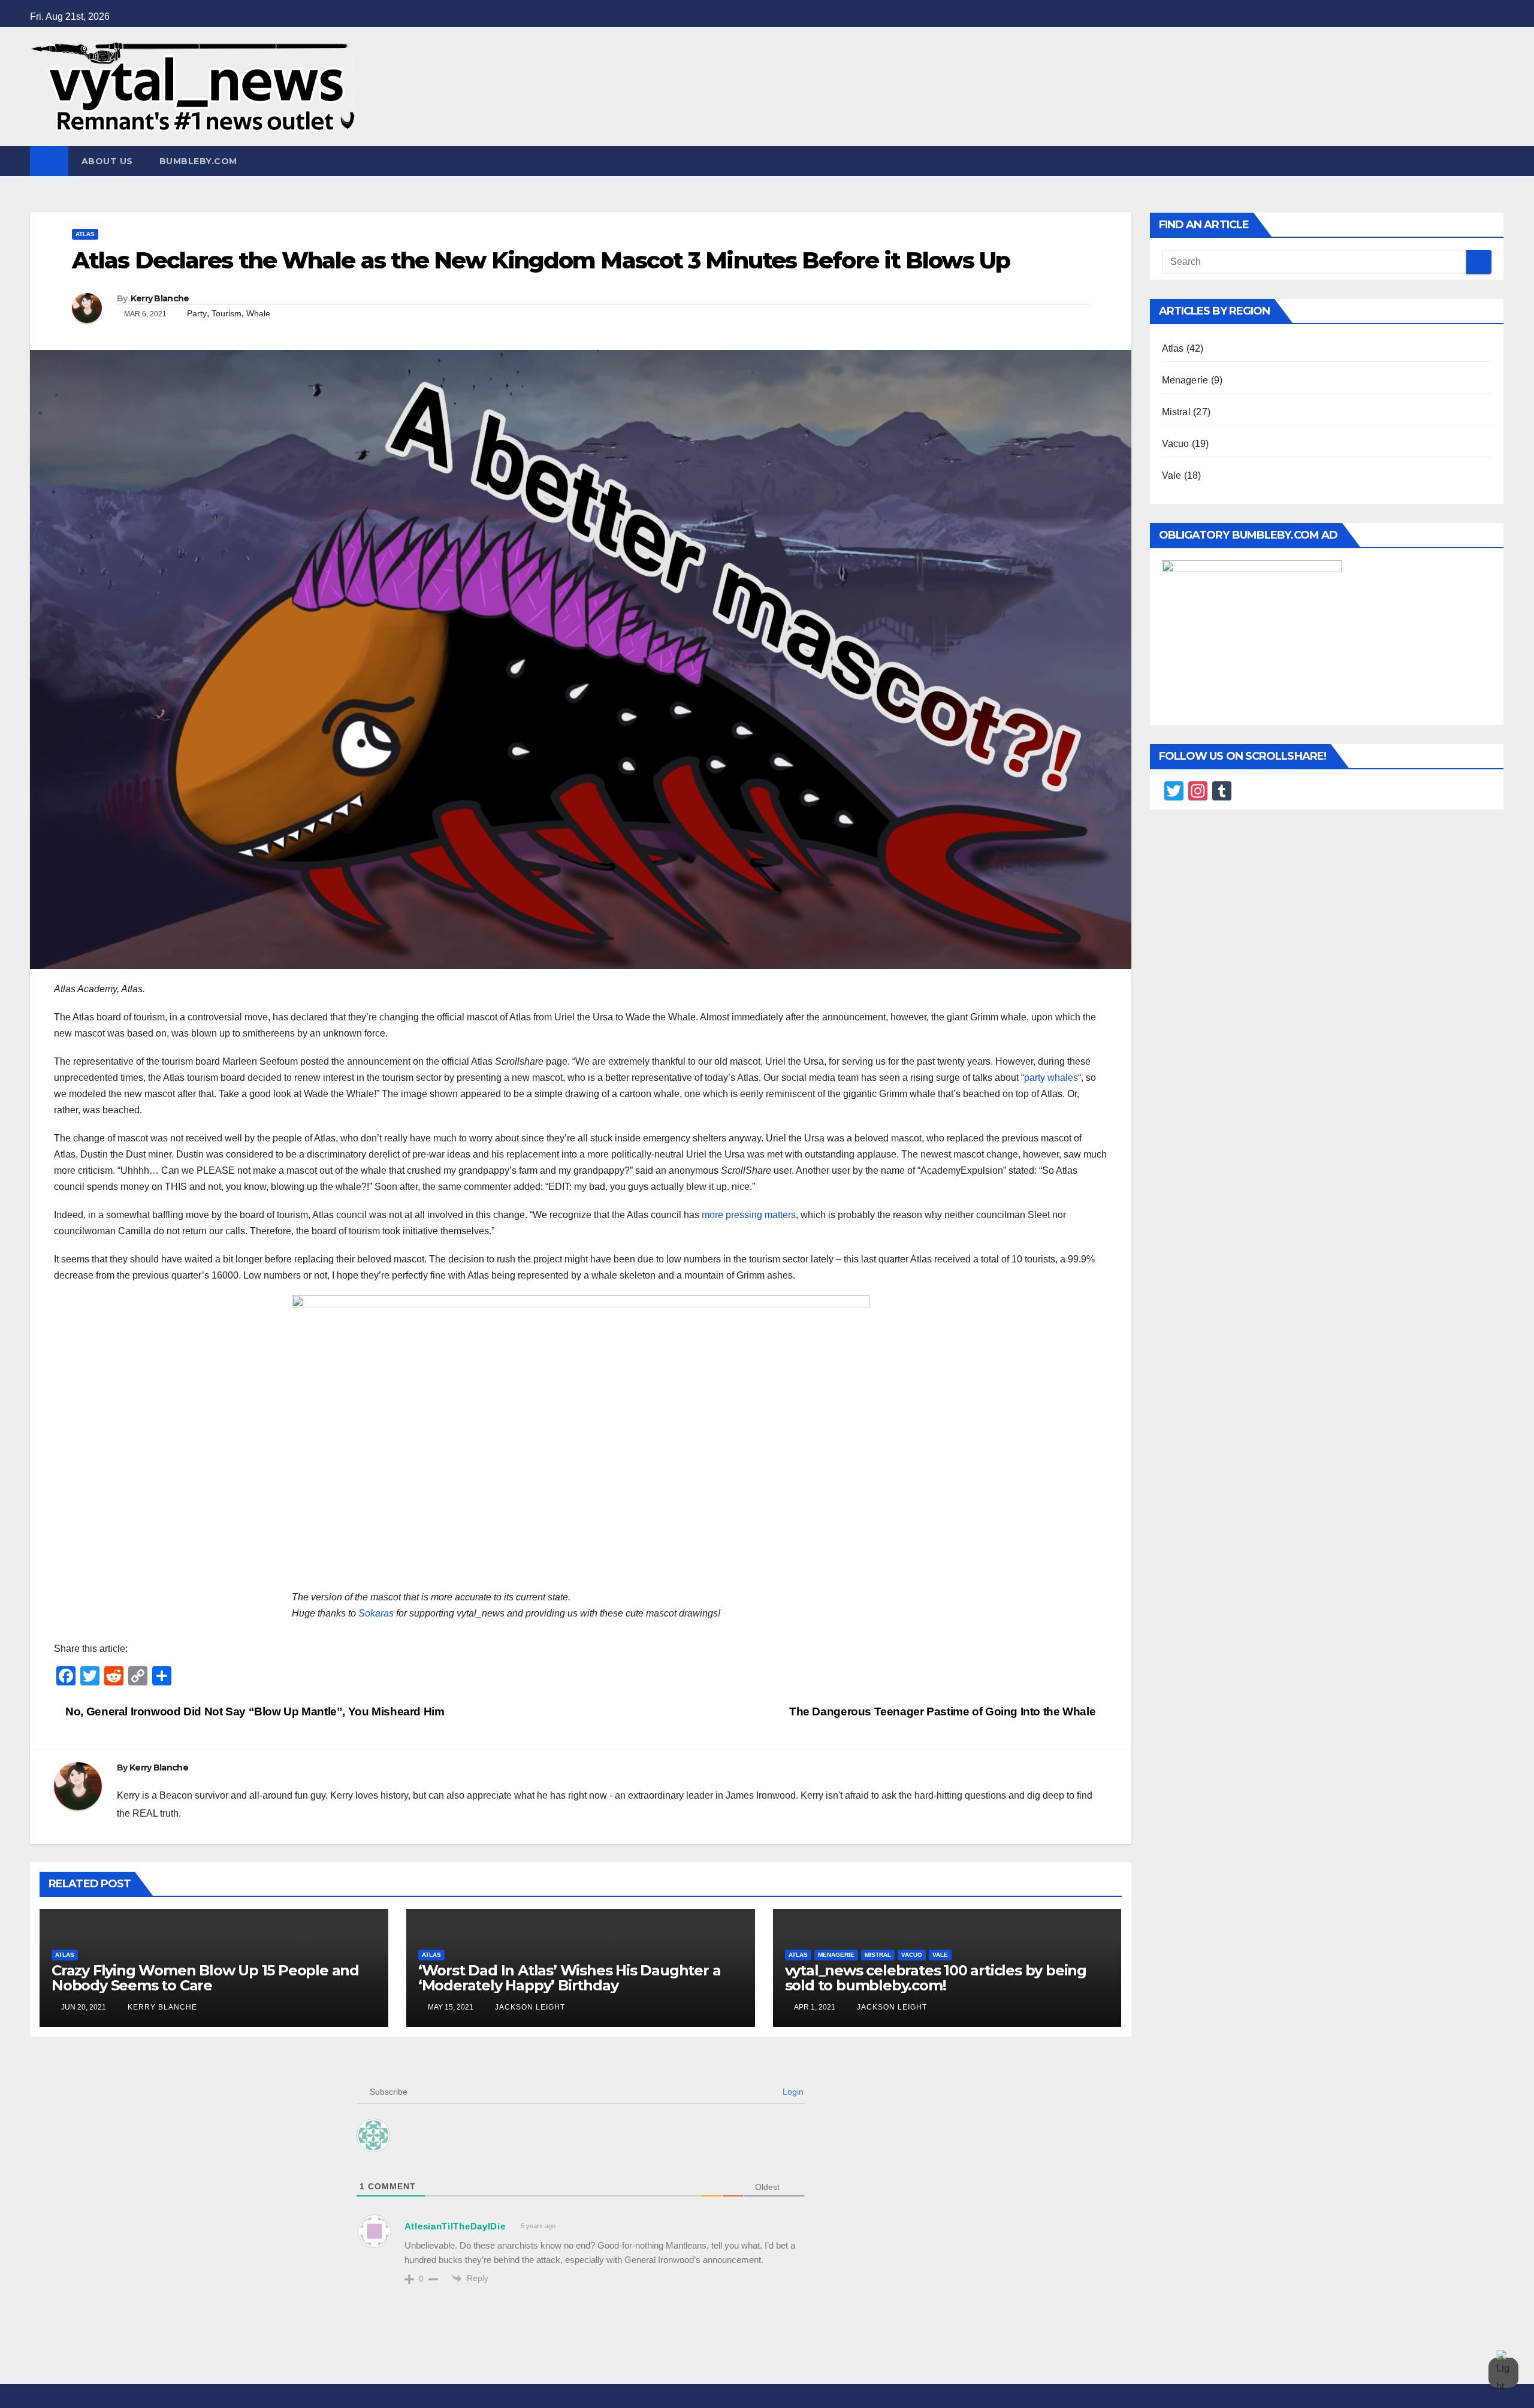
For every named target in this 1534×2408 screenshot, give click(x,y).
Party (197, 313)
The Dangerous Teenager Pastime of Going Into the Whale (944, 1711)
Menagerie (836, 1955)
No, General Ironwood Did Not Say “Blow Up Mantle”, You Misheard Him (254, 1711)
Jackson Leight (529, 2007)
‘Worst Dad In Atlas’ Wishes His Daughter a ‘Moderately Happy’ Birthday (570, 1978)
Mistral (878, 1955)
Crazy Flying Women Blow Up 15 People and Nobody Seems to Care (205, 1978)
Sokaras (376, 1613)
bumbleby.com (198, 161)
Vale (940, 1955)
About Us (107, 161)
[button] (1496, 161)
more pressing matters (749, 1215)
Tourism (227, 313)
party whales (1051, 1078)
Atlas (85, 234)
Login (792, 2092)
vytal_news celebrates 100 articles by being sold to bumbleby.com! (936, 1978)
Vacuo (912, 1955)
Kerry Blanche (160, 298)
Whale (258, 313)
